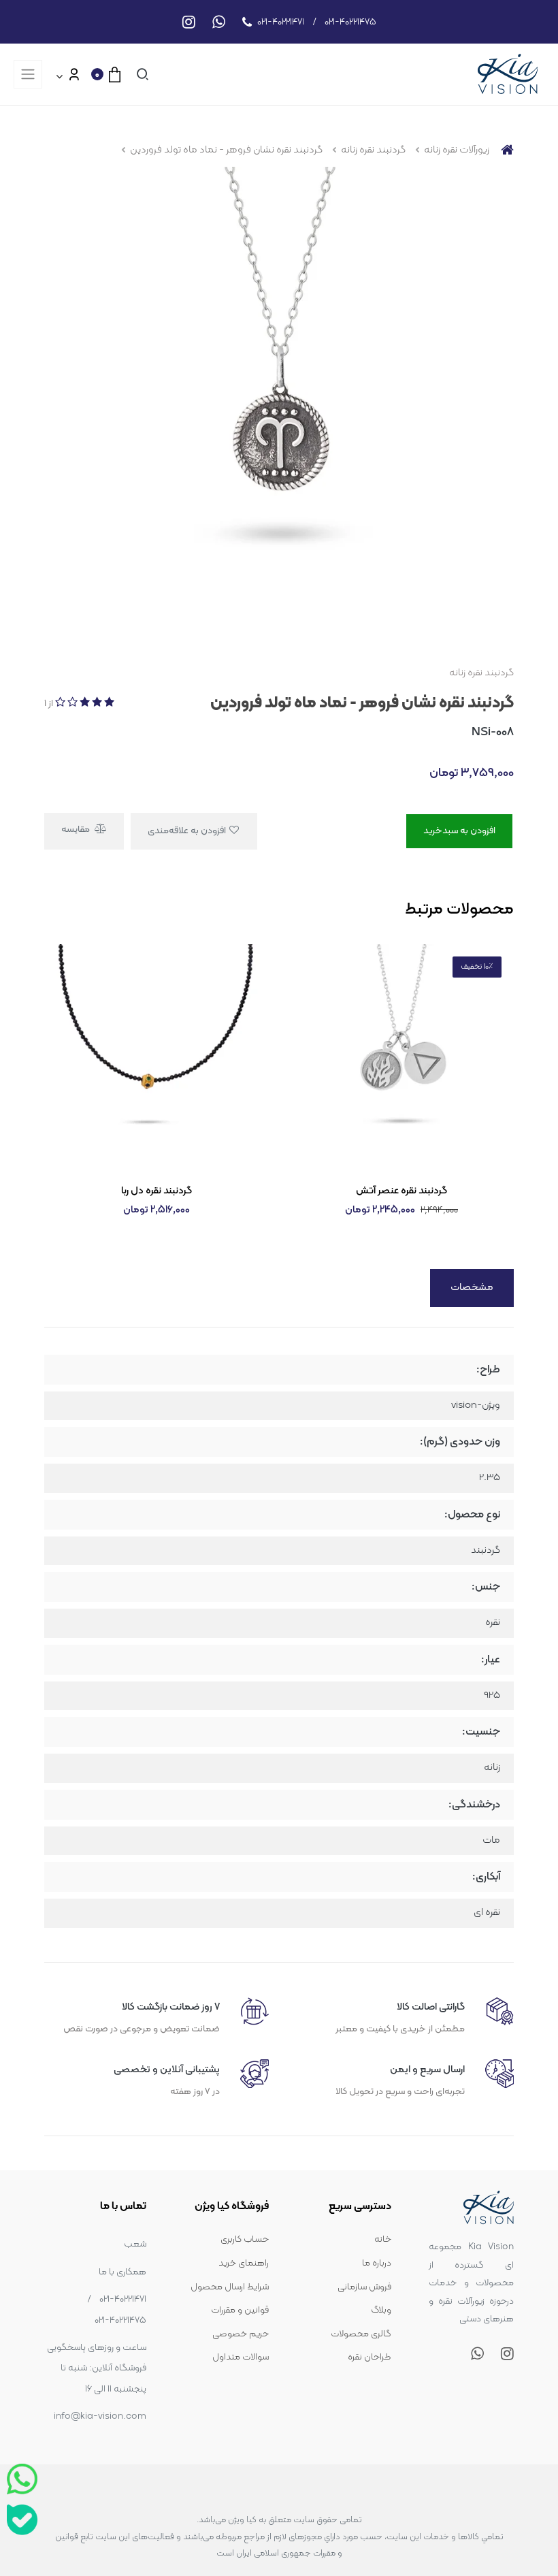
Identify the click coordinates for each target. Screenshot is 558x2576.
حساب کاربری (245, 2239)
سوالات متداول (241, 2357)
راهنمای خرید (244, 2263)
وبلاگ (381, 2310)
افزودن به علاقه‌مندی (188, 831)
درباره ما (377, 2263)
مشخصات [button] (472, 1288)
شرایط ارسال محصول (230, 2287)
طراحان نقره (370, 2357)
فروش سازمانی (364, 2287)
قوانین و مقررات (240, 2310)
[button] (140, 74)
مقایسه (77, 830)
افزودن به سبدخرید (459, 831)
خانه (383, 2239)
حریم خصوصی (241, 2334)
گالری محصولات (361, 2334)
